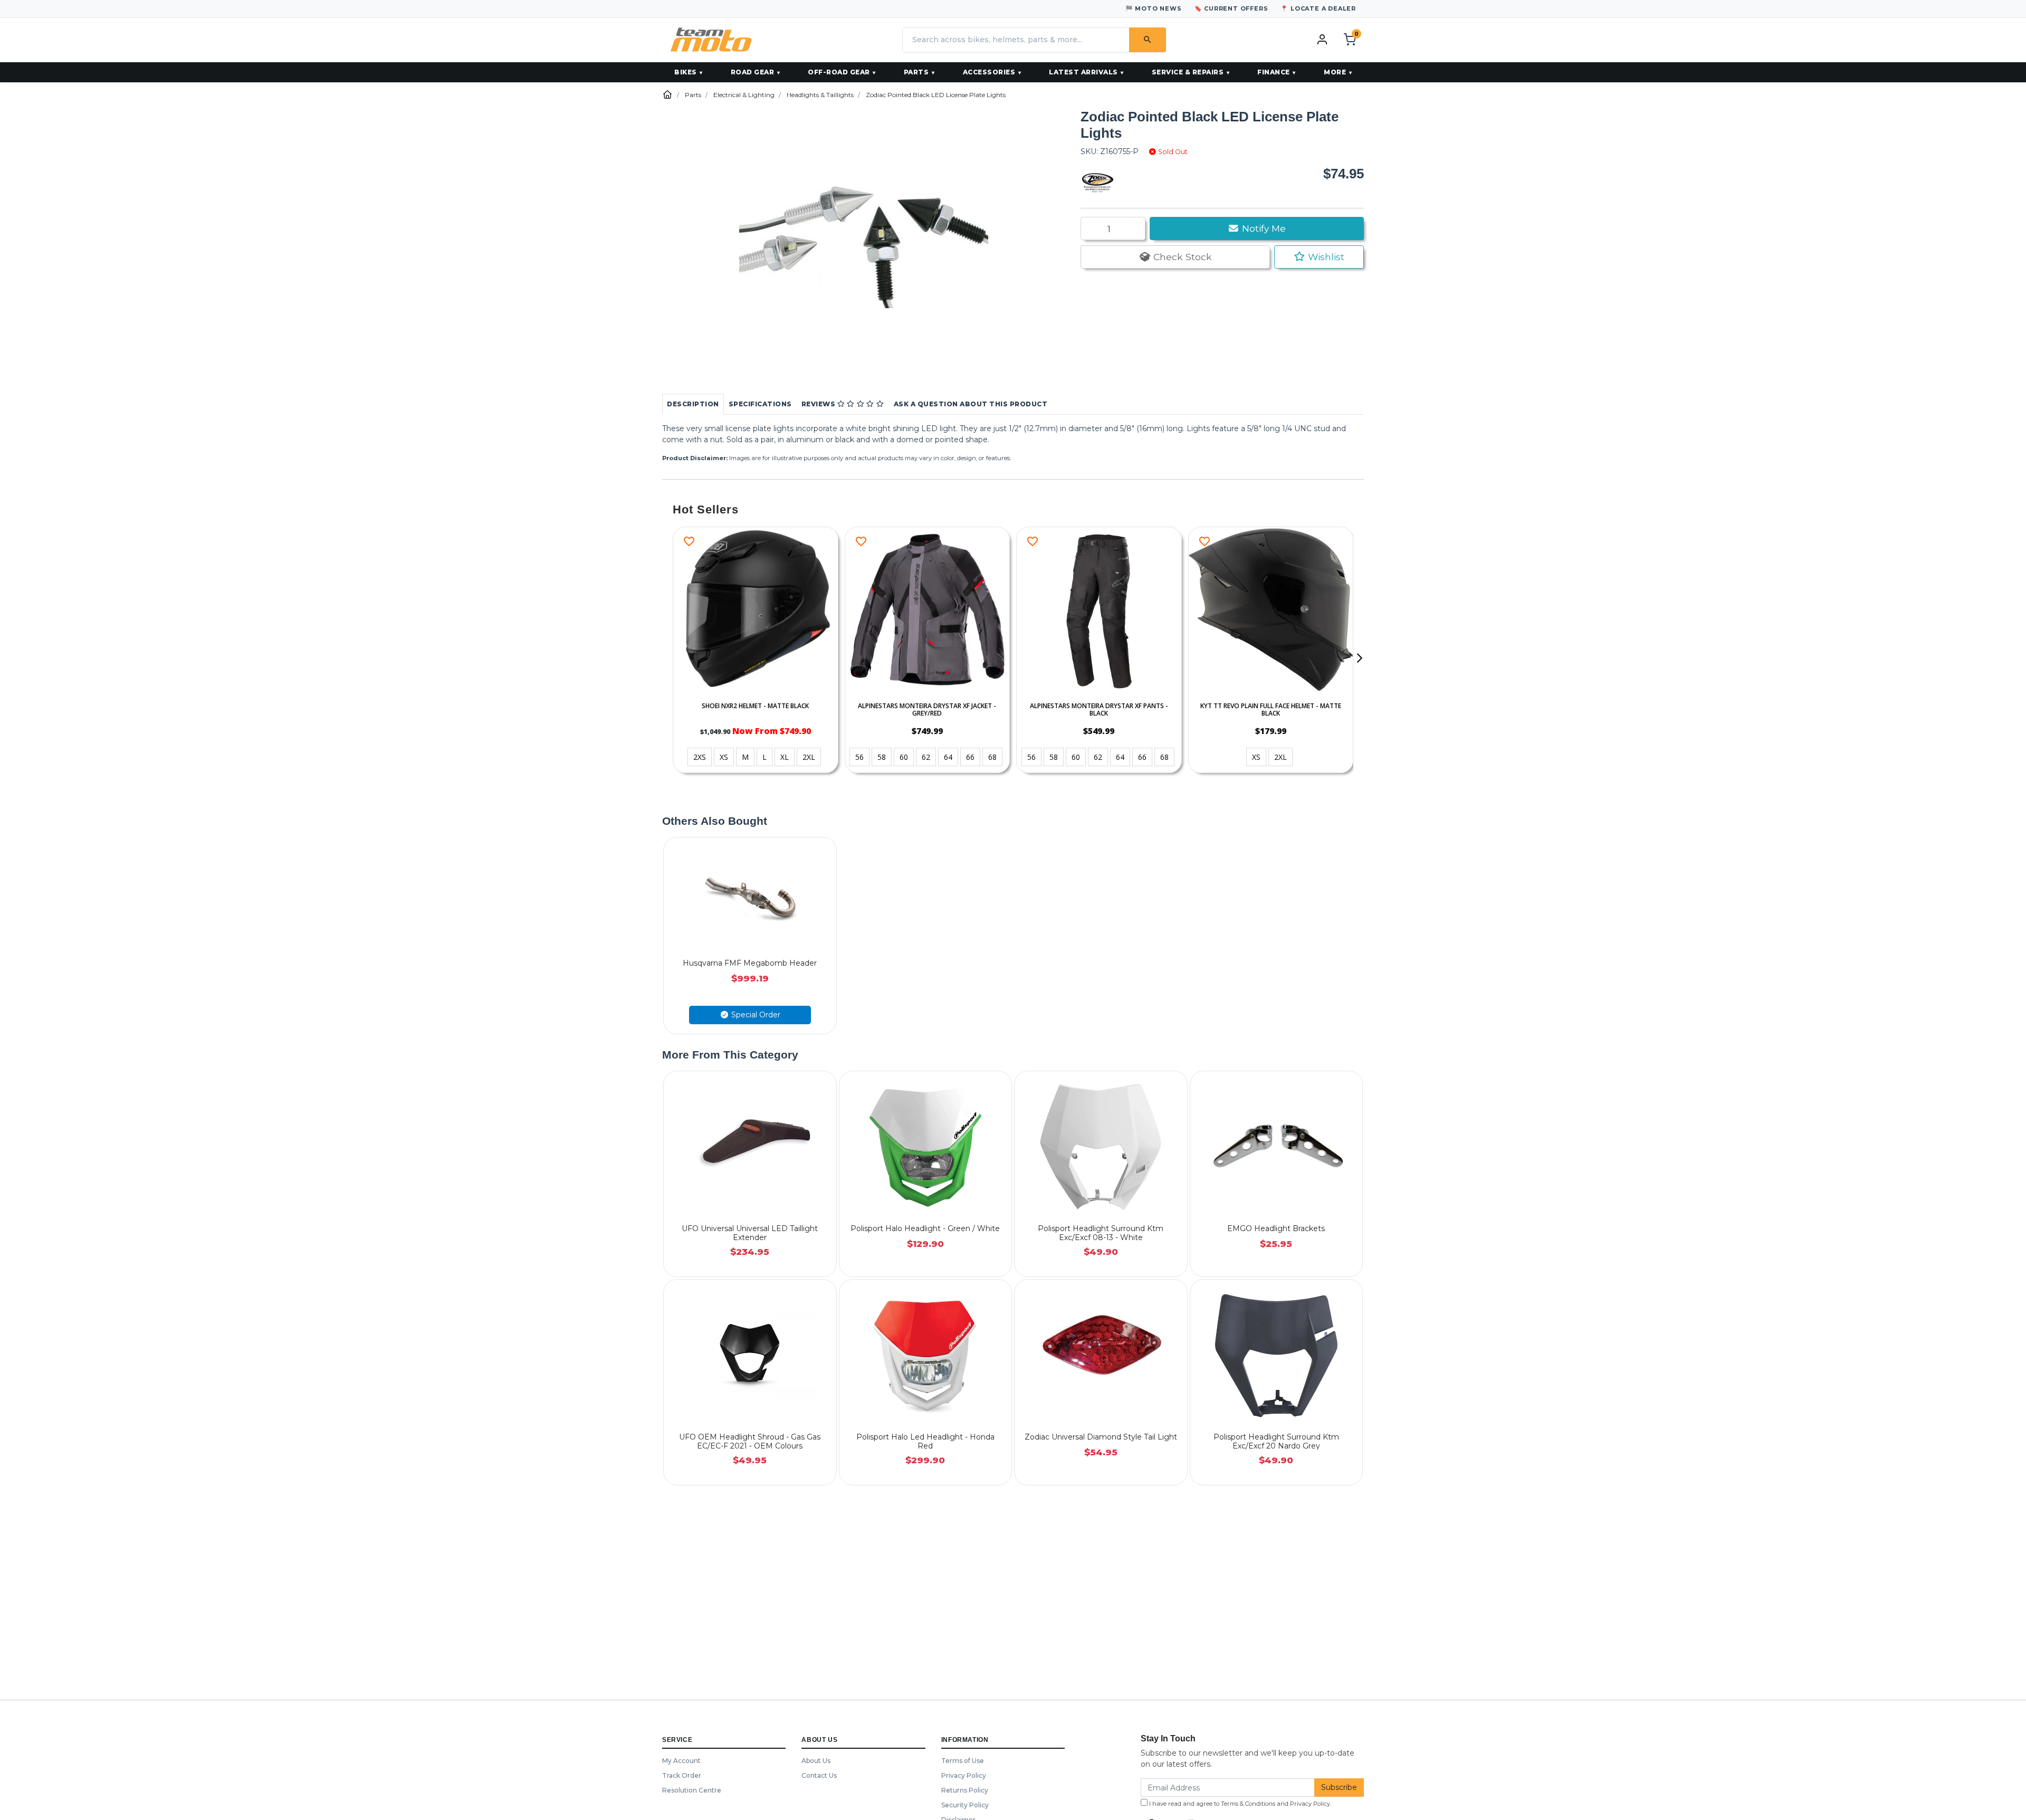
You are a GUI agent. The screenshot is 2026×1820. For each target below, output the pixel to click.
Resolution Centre (692, 1790)
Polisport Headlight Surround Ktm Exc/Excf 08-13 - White (1101, 1233)
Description (693, 404)
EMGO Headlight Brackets (1276, 1228)
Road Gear (753, 72)
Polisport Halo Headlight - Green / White (925, 1228)
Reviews (819, 404)
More (1335, 72)
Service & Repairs (1188, 72)
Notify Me (1263, 228)
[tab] (693, 404)
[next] (1359, 658)
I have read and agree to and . (1239, 1804)
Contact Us (819, 1775)
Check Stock (1181, 257)
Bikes (686, 72)
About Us (816, 1761)
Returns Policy (965, 1790)
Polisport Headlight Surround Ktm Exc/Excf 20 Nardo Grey (1276, 1441)
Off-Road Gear (839, 72)
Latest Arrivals (1083, 72)
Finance (1274, 72)
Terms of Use (963, 1761)
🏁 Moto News (1154, 8)
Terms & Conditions (1248, 1804)
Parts (916, 72)
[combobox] (1016, 40)
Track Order (682, 1775)
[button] (1319, 257)
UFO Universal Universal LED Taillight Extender (750, 1233)
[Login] (1322, 39)
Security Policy (965, 1805)
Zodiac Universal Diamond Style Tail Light (1101, 1437)
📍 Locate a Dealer (1318, 8)
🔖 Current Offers (1231, 8)
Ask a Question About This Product (971, 404)
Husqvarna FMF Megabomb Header (750, 963)
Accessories (989, 72)
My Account (681, 1761)
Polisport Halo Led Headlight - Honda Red (925, 1441)
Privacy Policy (964, 1775)
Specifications (760, 404)
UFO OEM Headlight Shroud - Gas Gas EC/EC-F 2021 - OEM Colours (750, 1441)
